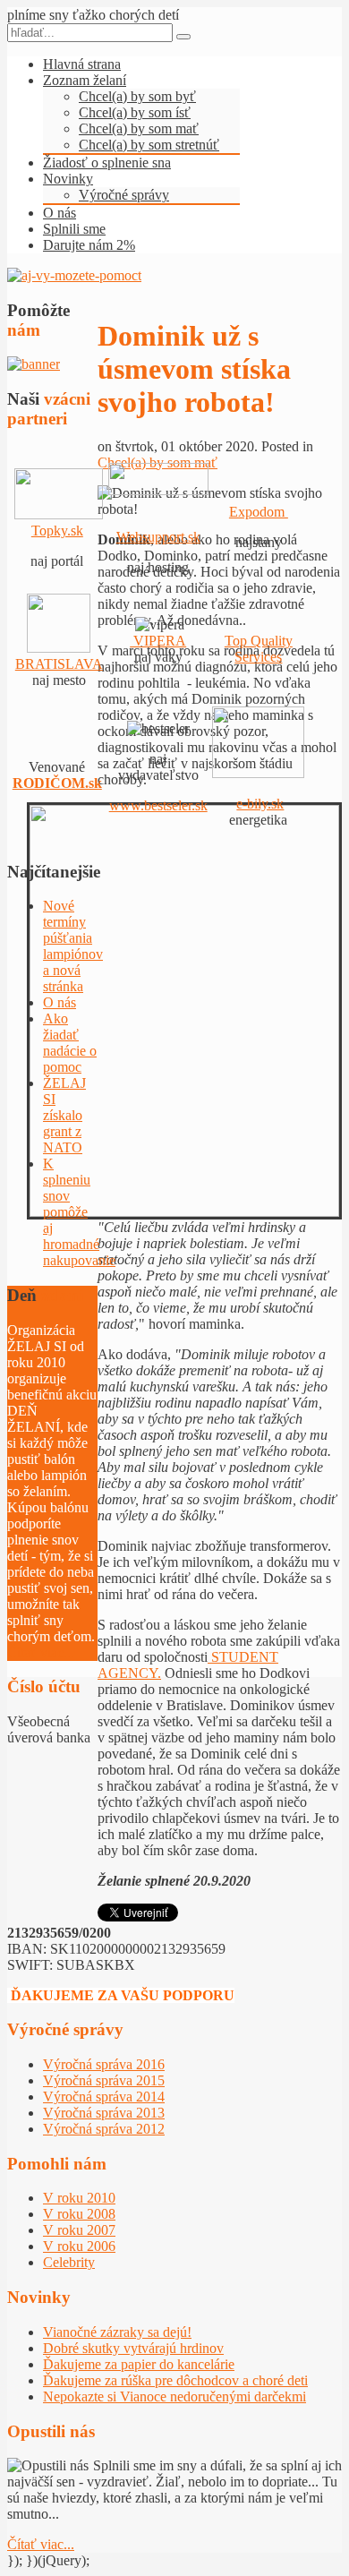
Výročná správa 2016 (104, 2064)
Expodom (259, 512)
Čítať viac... (41, 1652)
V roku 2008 (79, 2214)
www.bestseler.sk (158, 805)
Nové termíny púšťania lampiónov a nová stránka (73, 946)
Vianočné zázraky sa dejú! (117, 2332)
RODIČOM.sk (57, 783)
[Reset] (183, 37)
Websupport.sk (158, 537)
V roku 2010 (79, 2198)
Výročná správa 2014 (104, 2097)
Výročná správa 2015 (104, 2080)
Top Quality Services (259, 649)
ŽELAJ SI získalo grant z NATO (64, 1115)
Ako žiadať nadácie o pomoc (70, 1043)
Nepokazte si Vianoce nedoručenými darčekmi (174, 2396)
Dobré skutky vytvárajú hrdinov (133, 2348)
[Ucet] (74, 275)
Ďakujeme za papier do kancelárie (139, 2364)
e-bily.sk (260, 804)
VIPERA (158, 641)
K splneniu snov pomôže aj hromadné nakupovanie (79, 1212)
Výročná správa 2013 (104, 2113)
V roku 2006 (79, 2246)
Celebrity (69, 2262)
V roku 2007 (79, 2230)
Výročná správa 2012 (104, 2129)
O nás (60, 1002)
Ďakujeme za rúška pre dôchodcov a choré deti (175, 2380)
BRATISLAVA (59, 664)
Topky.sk (57, 531)
